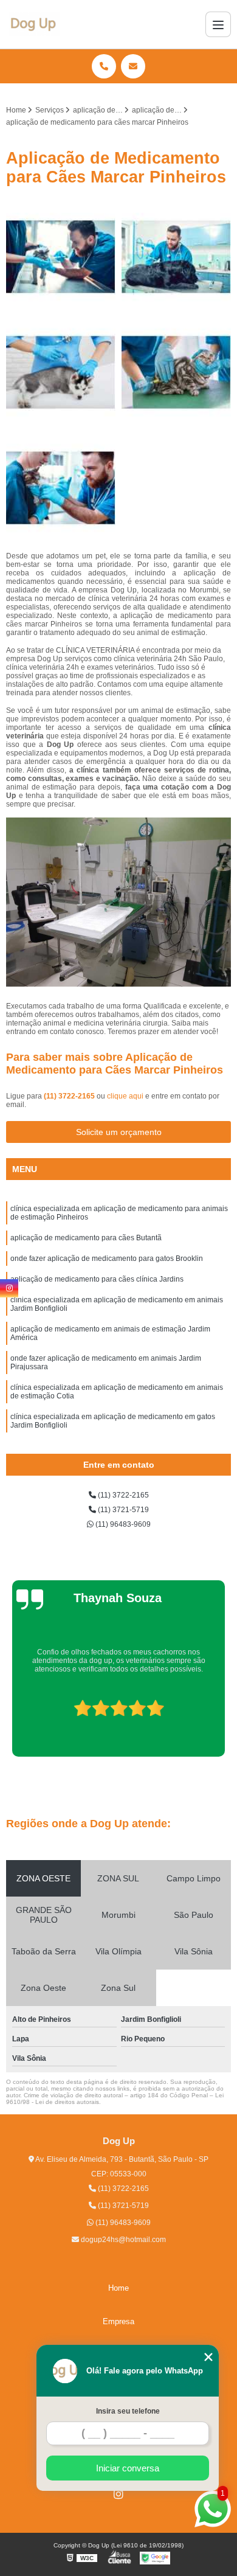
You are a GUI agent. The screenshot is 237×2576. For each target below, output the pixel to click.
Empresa (118, 2321)
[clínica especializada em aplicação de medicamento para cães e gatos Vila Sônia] (61, 372)
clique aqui (125, 1096)
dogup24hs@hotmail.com (122, 2240)
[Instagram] (118, 2494)
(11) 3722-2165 (70, 1096)
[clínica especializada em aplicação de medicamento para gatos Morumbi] (176, 372)
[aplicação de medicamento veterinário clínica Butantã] (176, 257)
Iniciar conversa (128, 2468)
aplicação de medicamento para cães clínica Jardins (97, 1279)
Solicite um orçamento (119, 1132)
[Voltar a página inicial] (34, 24)
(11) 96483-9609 (122, 1524)
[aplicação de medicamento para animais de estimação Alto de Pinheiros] (61, 488)
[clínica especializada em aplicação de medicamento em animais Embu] (61, 257)
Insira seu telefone (128, 2411)
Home (118, 2288)
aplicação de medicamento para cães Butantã (86, 1238)
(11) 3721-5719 (122, 1510)
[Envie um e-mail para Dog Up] (133, 66)
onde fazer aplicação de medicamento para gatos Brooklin (107, 1258)
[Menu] (218, 24)
